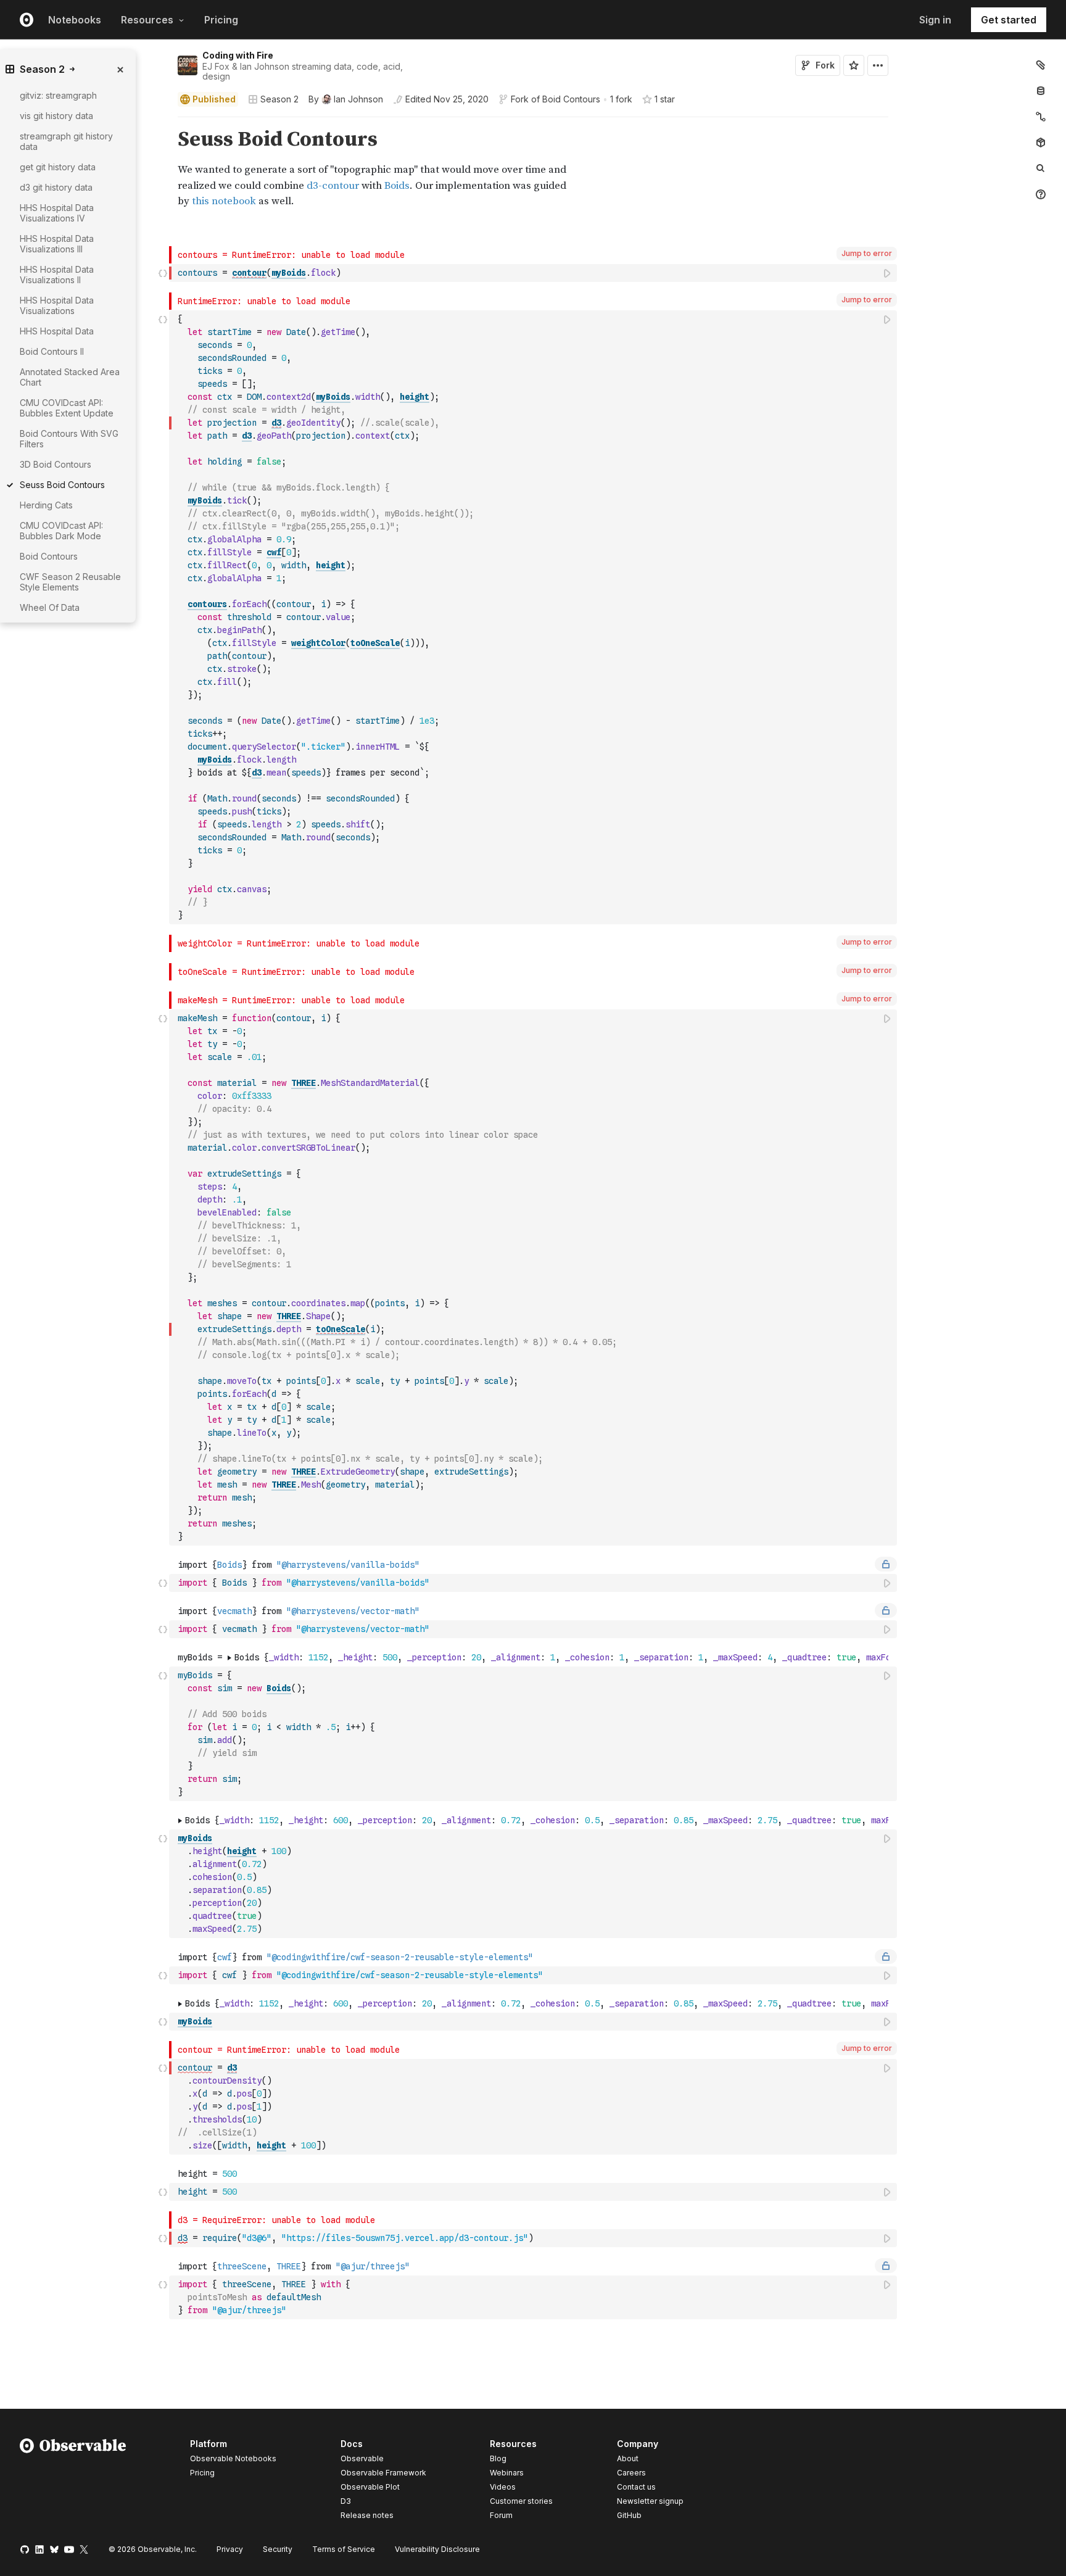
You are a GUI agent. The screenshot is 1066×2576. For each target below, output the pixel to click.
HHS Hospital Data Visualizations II (57, 275)
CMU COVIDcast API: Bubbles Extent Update (67, 408)
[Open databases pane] (1041, 91)
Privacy (230, 2549)
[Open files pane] (1041, 65)
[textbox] (534, 273)
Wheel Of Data (50, 607)
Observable (362, 2458)
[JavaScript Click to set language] (163, 273)
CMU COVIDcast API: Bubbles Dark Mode (61, 531)
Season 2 (279, 99)
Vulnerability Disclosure (437, 2549)
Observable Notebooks (233, 2458)
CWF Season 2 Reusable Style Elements (70, 582)
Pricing (221, 20)
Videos (503, 2487)
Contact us (636, 2487)
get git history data (58, 167)
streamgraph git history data (66, 141)
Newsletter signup (650, 2501)
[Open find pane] (1041, 168)
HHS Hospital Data (57, 331)
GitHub (629, 2515)
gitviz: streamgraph (58, 95)
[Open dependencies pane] (1041, 143)
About (628, 2458)
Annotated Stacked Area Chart (70, 377)
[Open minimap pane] (1041, 117)
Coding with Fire (238, 55)
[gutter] (85, 944)
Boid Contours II (52, 351)
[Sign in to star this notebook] (854, 65)
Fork (825, 65)
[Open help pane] (1041, 194)
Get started (1009, 20)
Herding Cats (46, 505)
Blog (498, 2458)
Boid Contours (571, 99)
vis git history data (56, 116)
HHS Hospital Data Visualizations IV (57, 213)
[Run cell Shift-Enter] (888, 273)
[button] (163, 122)
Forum (501, 2515)
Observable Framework (383, 2473)
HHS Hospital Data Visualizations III (57, 244)
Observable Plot (370, 2487)
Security (278, 2549)
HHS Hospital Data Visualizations (57, 305)
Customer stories (521, 2501)
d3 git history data (56, 187)
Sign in (935, 20)
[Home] (73, 2482)
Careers (631, 2473)
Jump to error (867, 253)
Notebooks (75, 20)
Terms (344, 2549)
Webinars (507, 2473)
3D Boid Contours (56, 464)
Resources (147, 20)
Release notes (367, 2515)
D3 (346, 2501)
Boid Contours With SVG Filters (69, 439)
